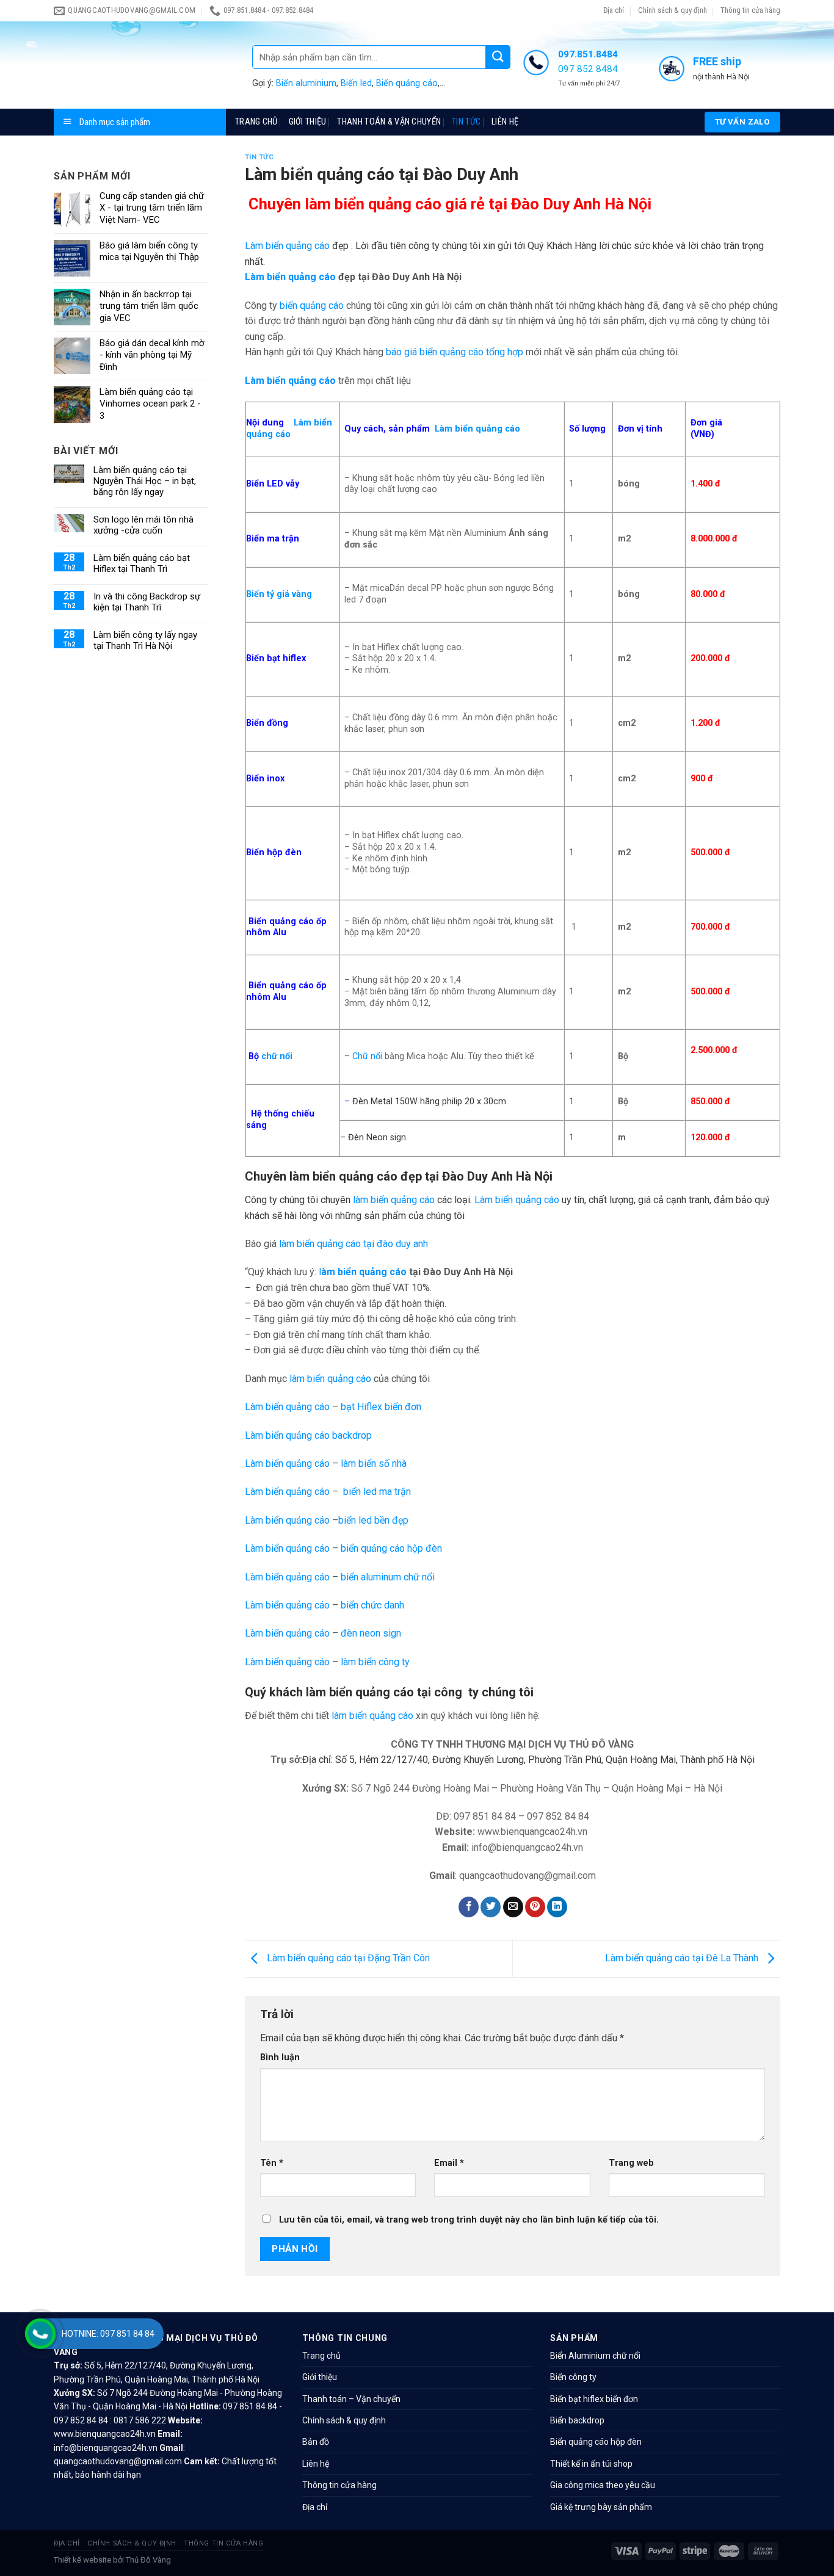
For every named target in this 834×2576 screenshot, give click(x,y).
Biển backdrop (577, 2420)
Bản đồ (316, 2442)
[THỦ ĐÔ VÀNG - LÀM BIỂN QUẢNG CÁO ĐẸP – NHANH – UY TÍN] (144, 65)
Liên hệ (505, 122)
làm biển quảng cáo (394, 1200)
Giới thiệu (308, 122)
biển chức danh (372, 1605)
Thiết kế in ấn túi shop (591, 2464)
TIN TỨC (466, 122)
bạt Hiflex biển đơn (381, 1407)
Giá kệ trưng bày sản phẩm (601, 2507)
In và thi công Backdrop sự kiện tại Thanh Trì (147, 602)
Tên (272, 2163)
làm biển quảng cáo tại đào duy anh (354, 1244)
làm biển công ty (375, 1662)
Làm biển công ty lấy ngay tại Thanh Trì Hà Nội (145, 640)
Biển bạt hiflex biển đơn (594, 2399)
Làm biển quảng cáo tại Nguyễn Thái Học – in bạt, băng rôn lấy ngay (145, 481)
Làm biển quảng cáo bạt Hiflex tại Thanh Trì (142, 563)
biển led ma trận (377, 1492)
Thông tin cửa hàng (750, 10)
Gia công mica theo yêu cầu (603, 2485)
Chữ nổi (367, 1056)
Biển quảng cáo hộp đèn (596, 2442)
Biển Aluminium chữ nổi (595, 2356)
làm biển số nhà (374, 1463)
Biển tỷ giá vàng (279, 594)
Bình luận (280, 2057)
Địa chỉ (614, 10)
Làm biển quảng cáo (287, 246)
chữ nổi (277, 1056)
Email (449, 2163)
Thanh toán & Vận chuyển (389, 122)
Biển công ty (573, 2377)
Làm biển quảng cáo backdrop (308, 1435)
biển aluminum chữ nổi (388, 1577)
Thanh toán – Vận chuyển (351, 2399)
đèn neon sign (371, 1633)
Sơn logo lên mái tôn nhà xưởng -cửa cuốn (143, 525)
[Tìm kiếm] (498, 57)
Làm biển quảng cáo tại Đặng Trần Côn (347, 1958)
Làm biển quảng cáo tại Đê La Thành (683, 1958)
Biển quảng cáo (407, 83)
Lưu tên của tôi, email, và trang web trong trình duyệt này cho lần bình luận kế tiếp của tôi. (469, 2220)
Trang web (631, 2163)
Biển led (356, 83)
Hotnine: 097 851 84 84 (108, 2334)
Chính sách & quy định (673, 10)
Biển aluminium (306, 83)
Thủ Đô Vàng (148, 2560)
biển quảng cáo (312, 306)
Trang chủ (256, 122)
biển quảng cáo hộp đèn (391, 1548)
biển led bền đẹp (373, 1520)
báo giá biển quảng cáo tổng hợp (455, 352)
